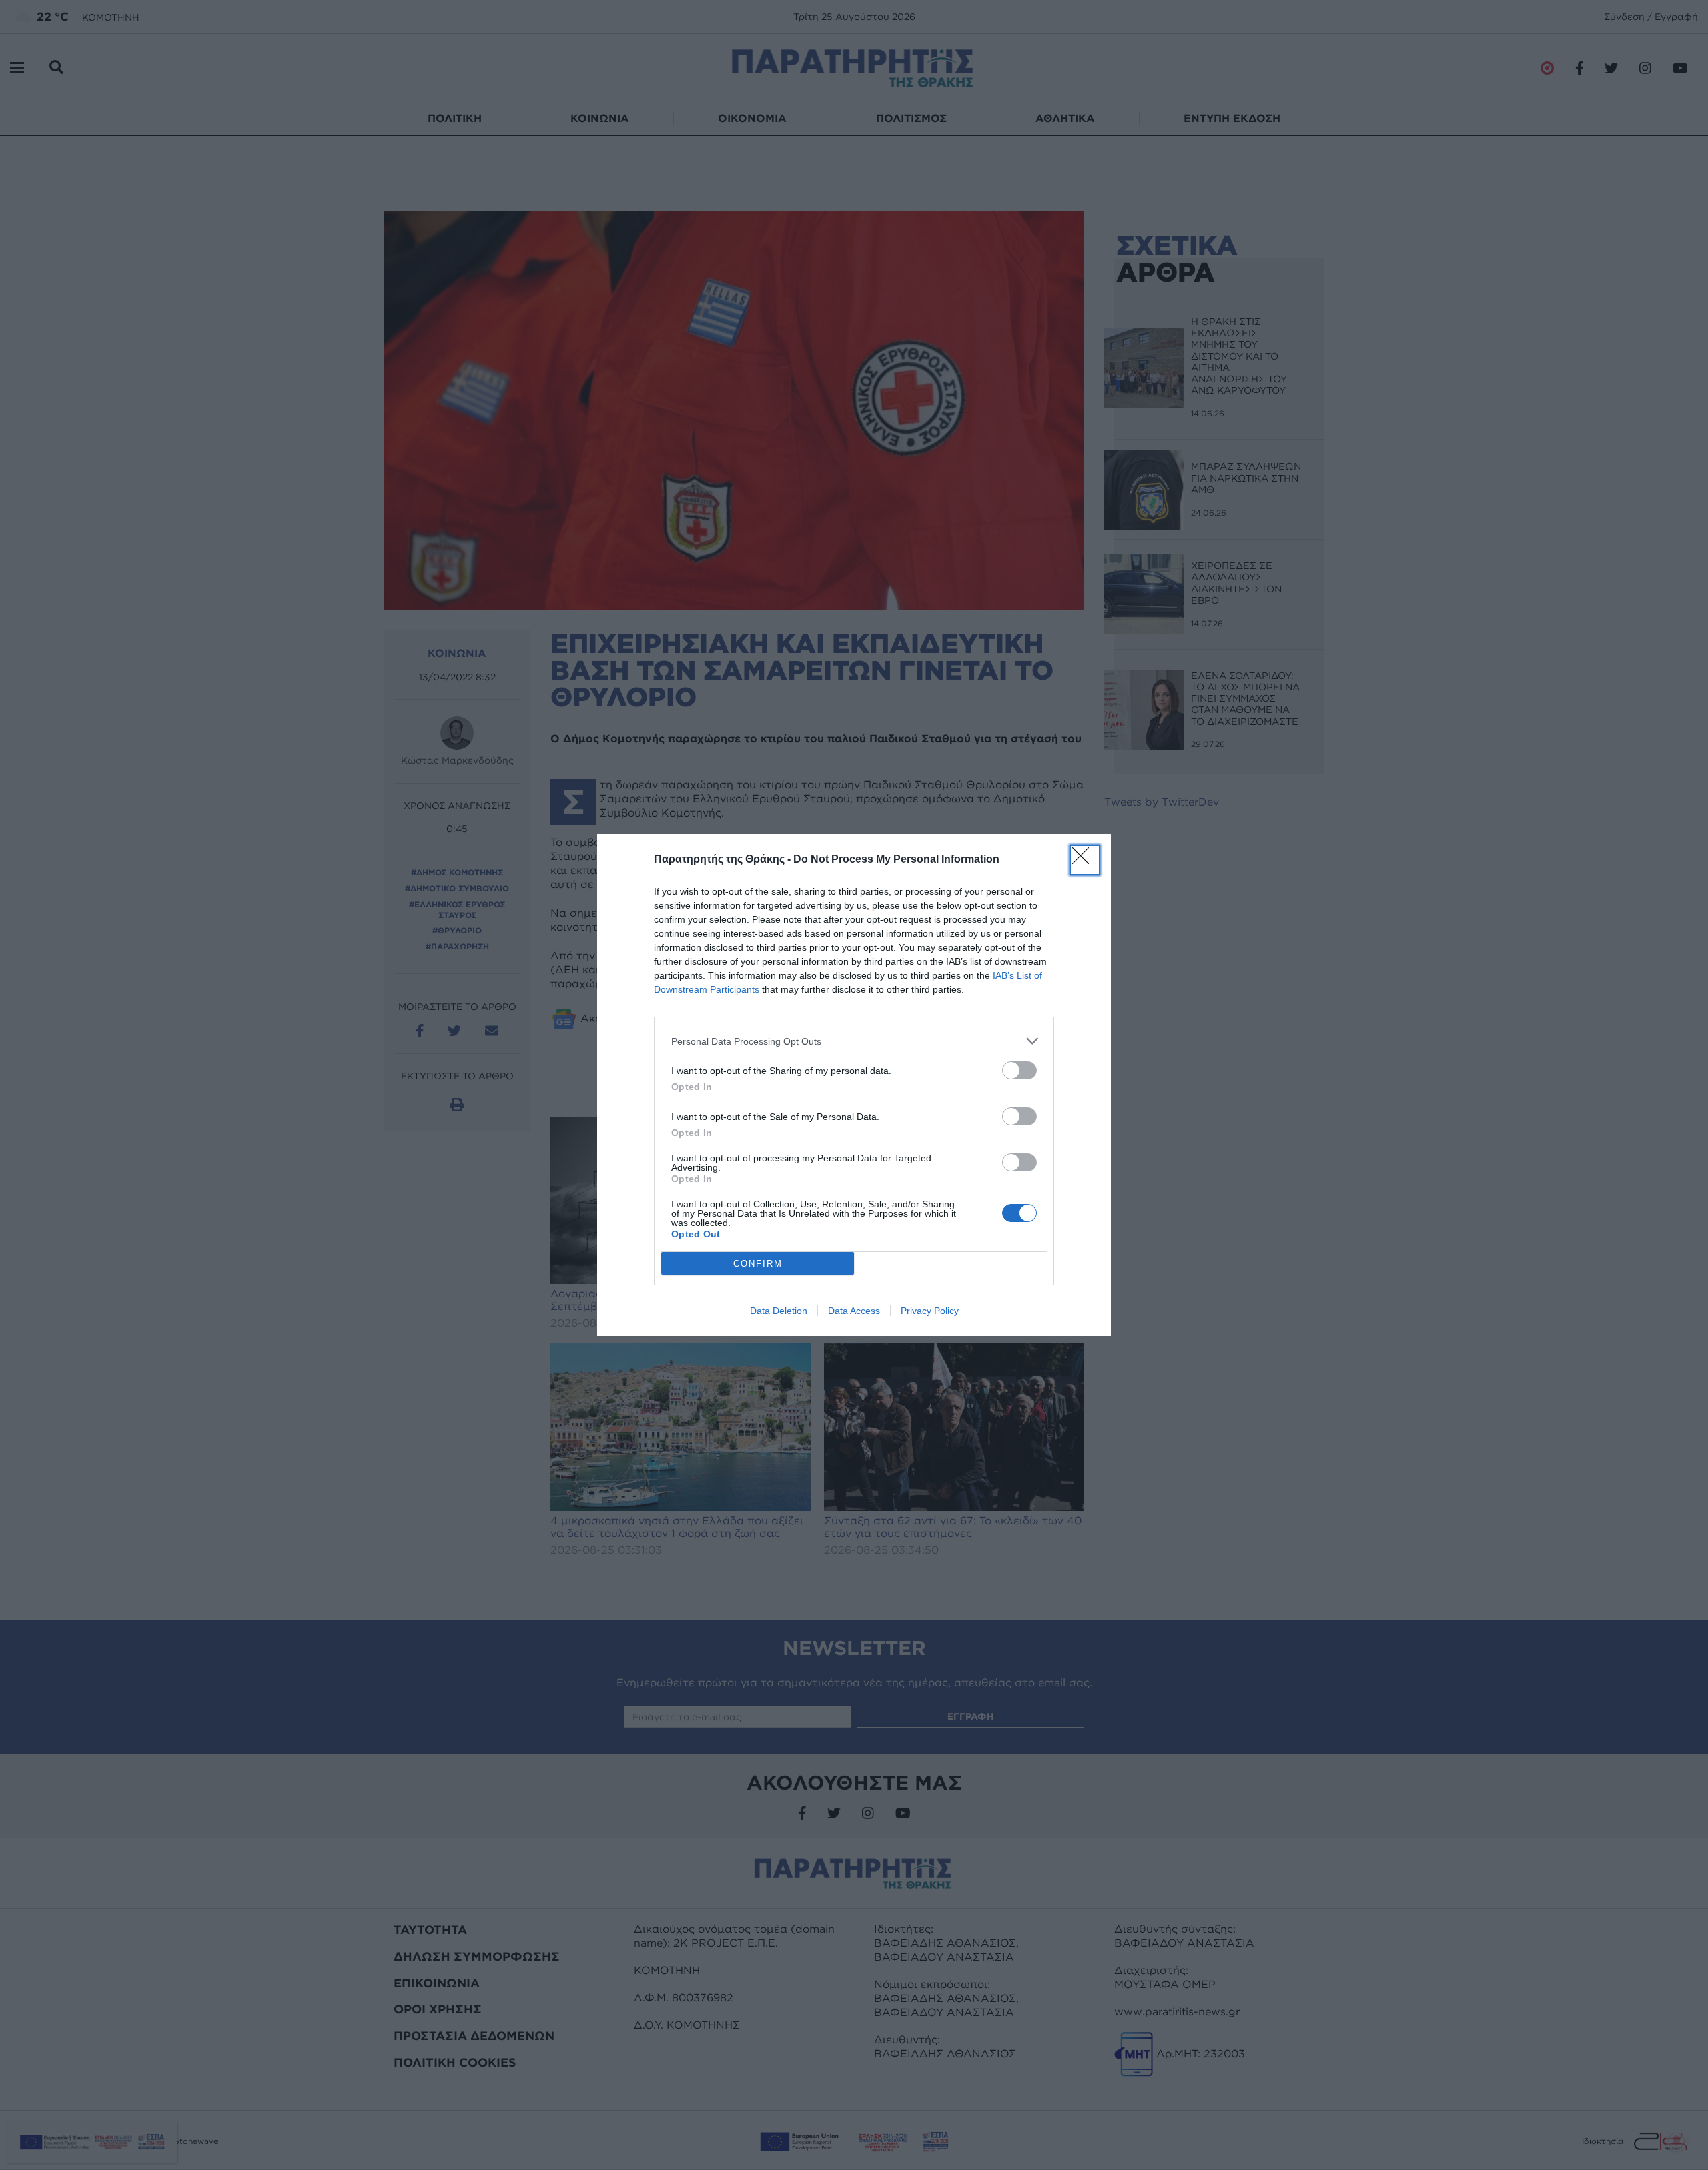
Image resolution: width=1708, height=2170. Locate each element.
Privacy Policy (930, 1311)
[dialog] (854, 1085)
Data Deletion (779, 1311)
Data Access (854, 1311)
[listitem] (854, 1041)
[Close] (1085, 860)
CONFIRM (758, 1264)
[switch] (1019, 1070)
